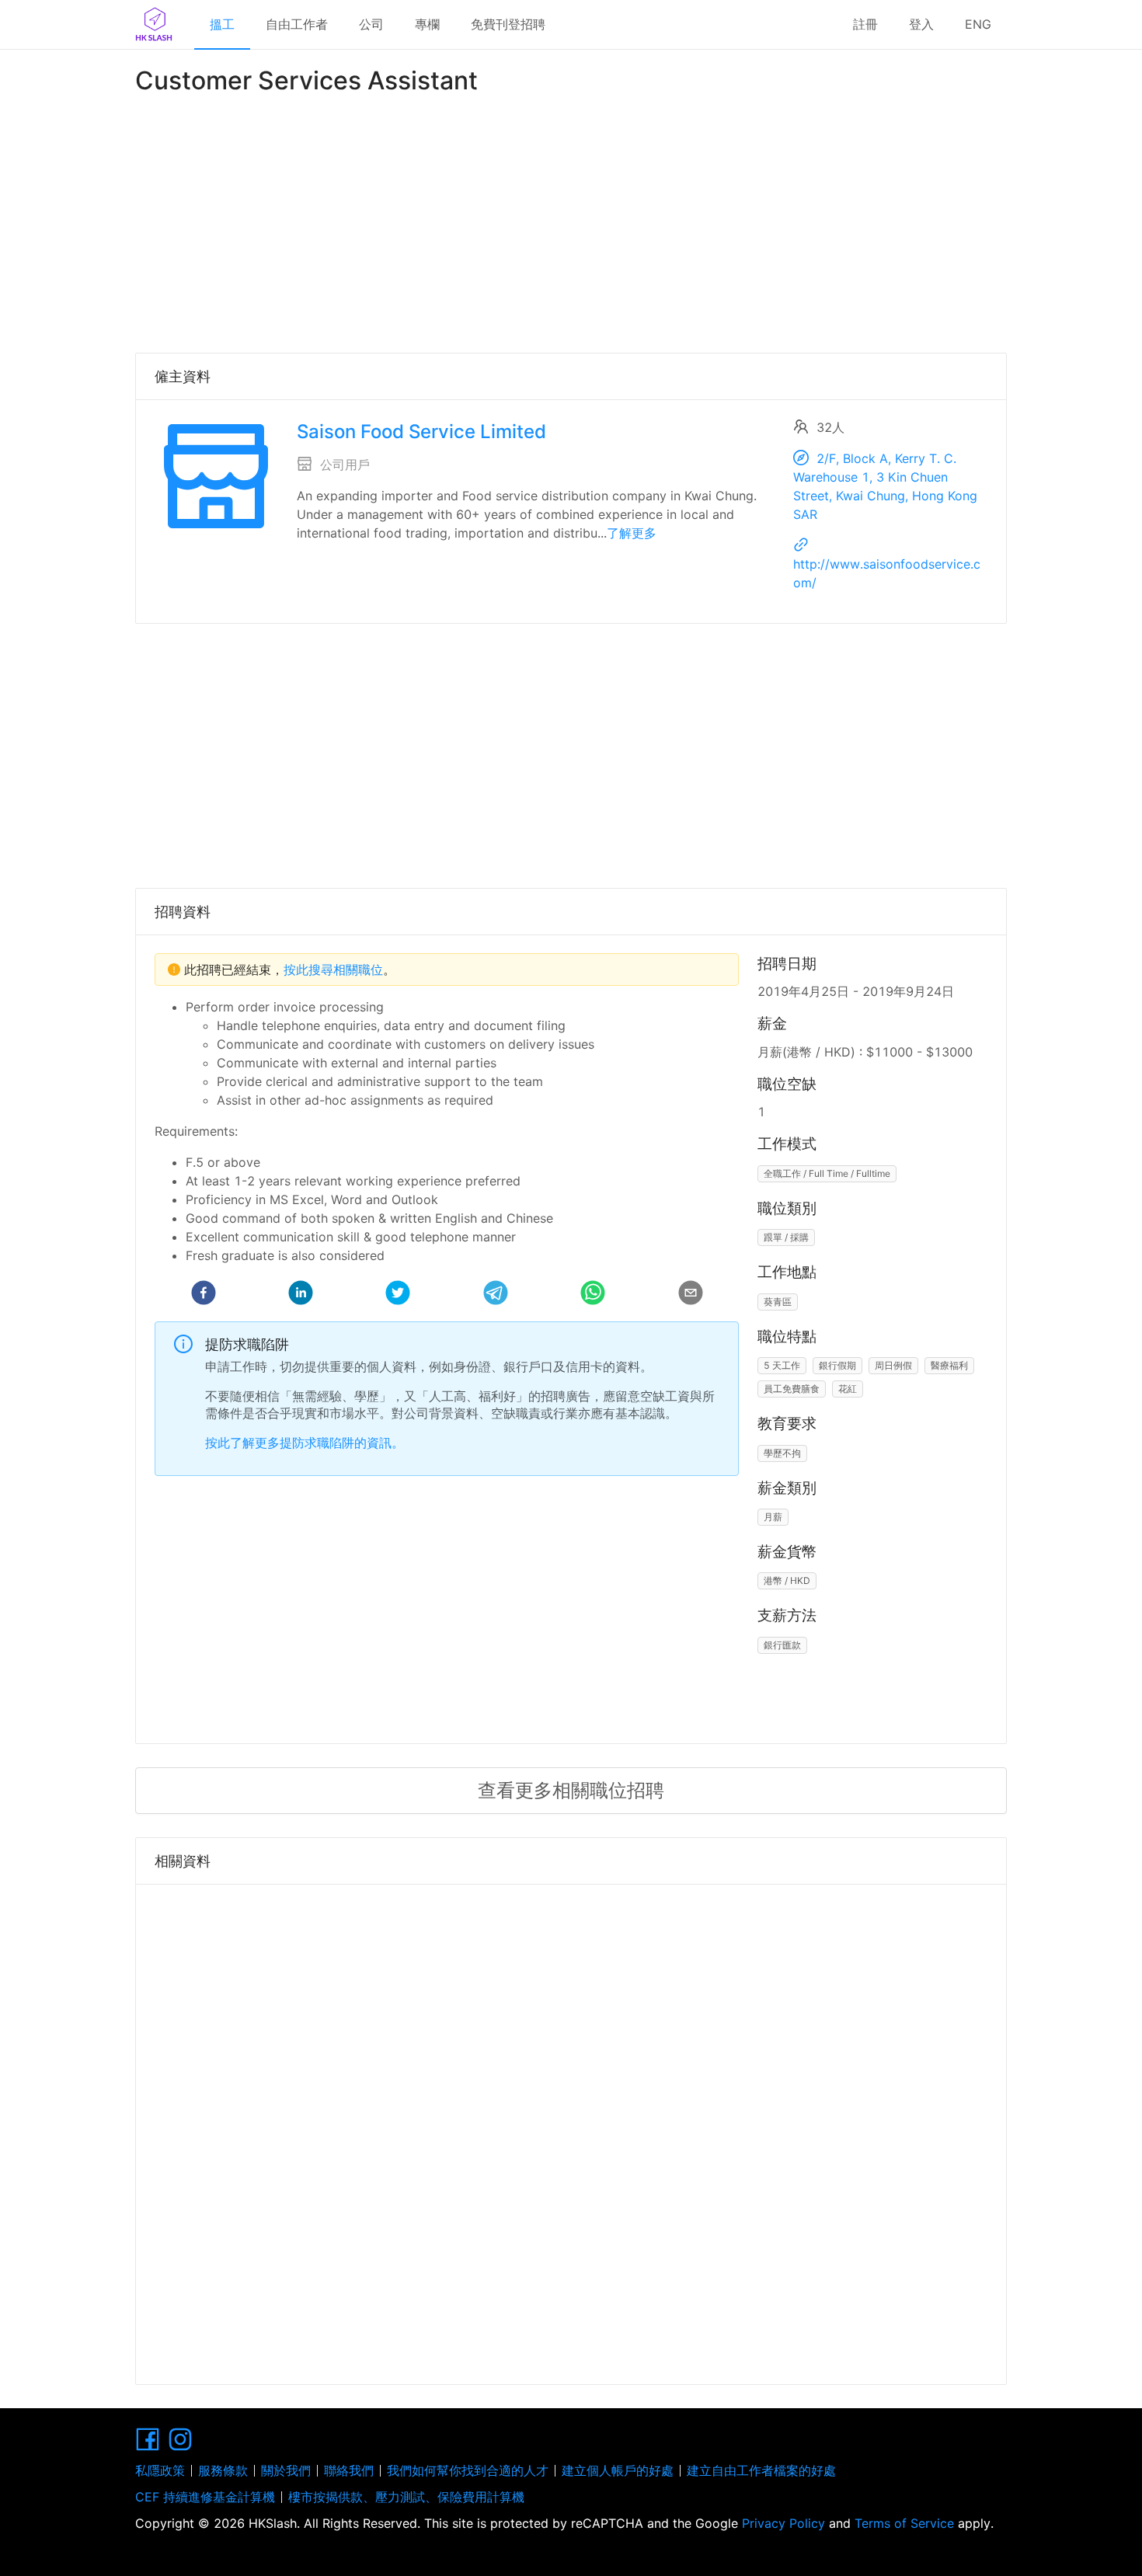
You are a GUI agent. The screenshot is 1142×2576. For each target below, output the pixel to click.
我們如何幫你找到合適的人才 (468, 2470)
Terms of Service (904, 2523)
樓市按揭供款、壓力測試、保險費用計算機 (406, 2497)
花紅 (848, 1389)
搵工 (222, 24)
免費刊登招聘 (508, 24)
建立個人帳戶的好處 (618, 2470)
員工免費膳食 (792, 1389)
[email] (691, 1295)
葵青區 (778, 1302)
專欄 (427, 24)
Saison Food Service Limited (421, 432)
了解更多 (632, 533)
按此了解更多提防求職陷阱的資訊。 (305, 1443)
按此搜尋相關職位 (333, 969)
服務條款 (223, 2470)
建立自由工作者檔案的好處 (761, 2470)
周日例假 (893, 1365)
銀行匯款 (782, 1645)
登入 (921, 24)
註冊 (865, 24)
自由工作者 (297, 24)
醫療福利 (949, 1365)
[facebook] (204, 1295)
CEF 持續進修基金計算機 (205, 2497)
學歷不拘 (782, 1453)
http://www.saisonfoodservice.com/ (887, 573)
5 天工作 (782, 1365)
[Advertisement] (571, 221)
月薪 (773, 1517)
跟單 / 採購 (786, 1237)
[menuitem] (222, 25)
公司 (371, 24)
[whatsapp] (593, 1295)
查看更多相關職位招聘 (571, 1790)
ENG (978, 24)
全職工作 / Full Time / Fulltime (827, 1173)
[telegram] (496, 1295)
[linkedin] (301, 1295)
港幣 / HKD (787, 1580)
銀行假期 (837, 1365)
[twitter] (398, 1295)
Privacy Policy (783, 2523)
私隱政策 (160, 2470)
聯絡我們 (349, 2470)
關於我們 (286, 2470)
